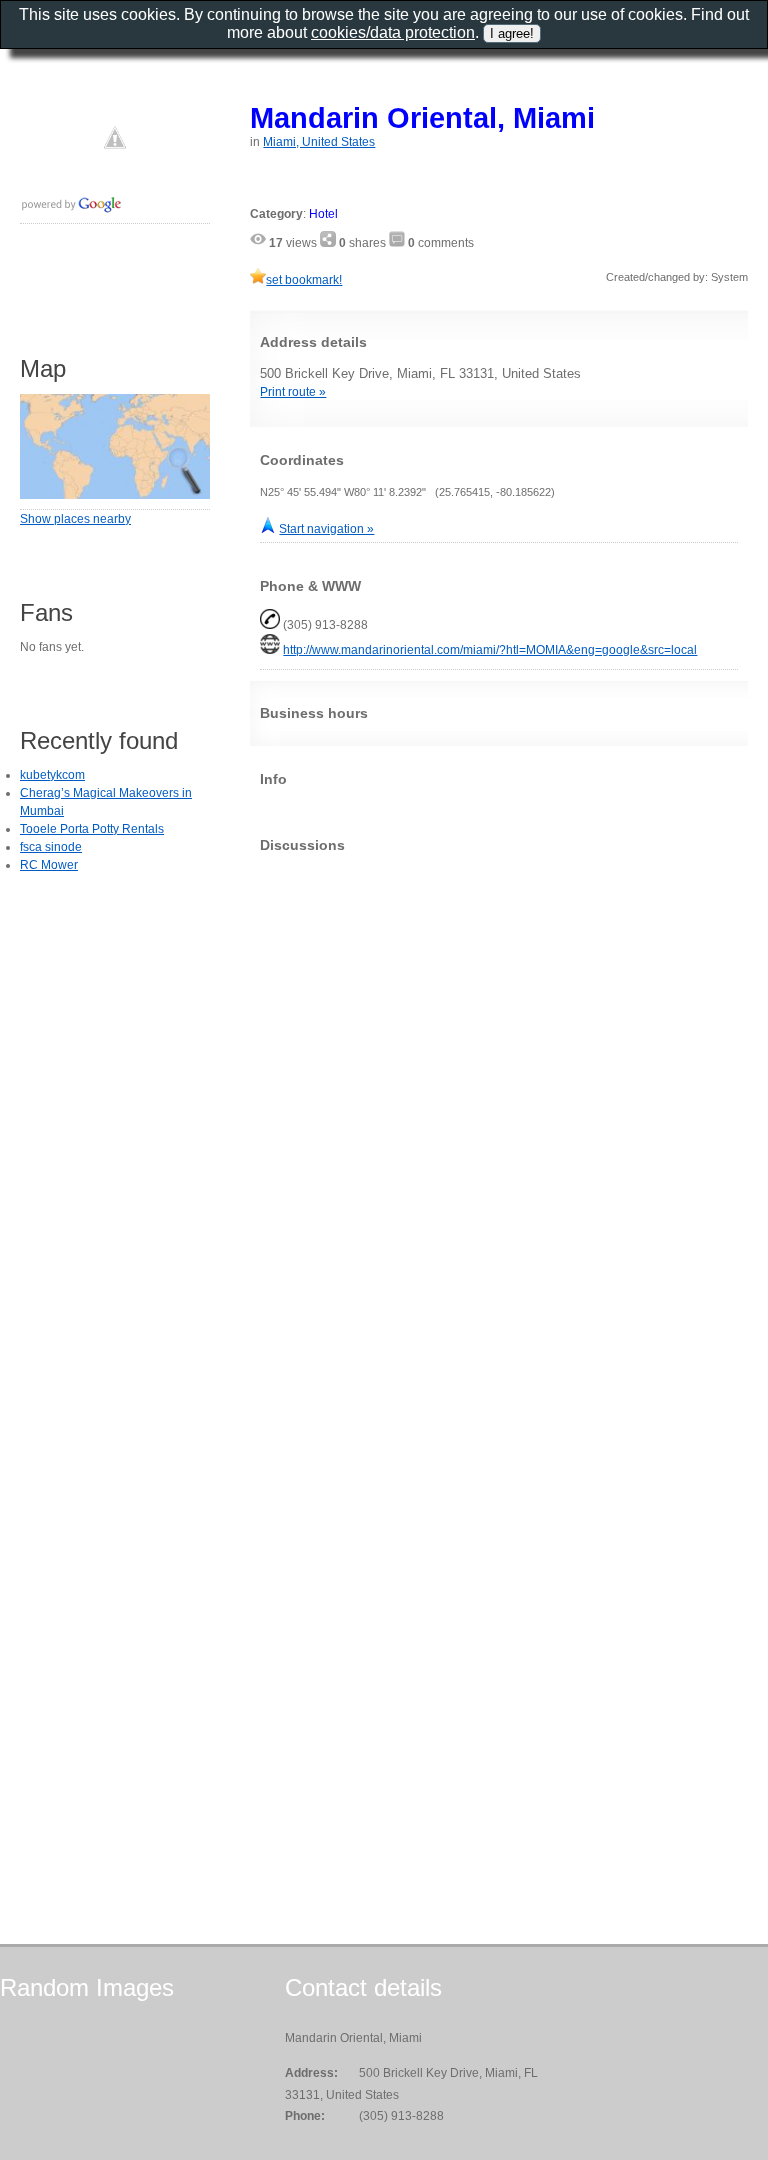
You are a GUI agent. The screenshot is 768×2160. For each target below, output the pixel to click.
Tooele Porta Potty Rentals (92, 829)
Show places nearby (75, 519)
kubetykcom (52, 775)
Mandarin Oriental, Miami (422, 117)
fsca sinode (51, 847)
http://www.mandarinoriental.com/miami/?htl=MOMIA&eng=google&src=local (490, 650)
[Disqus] (499, 1118)
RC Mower (49, 865)
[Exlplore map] (115, 495)
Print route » (293, 392)
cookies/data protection (393, 32)
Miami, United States (319, 142)
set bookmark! (304, 280)
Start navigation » (326, 529)
